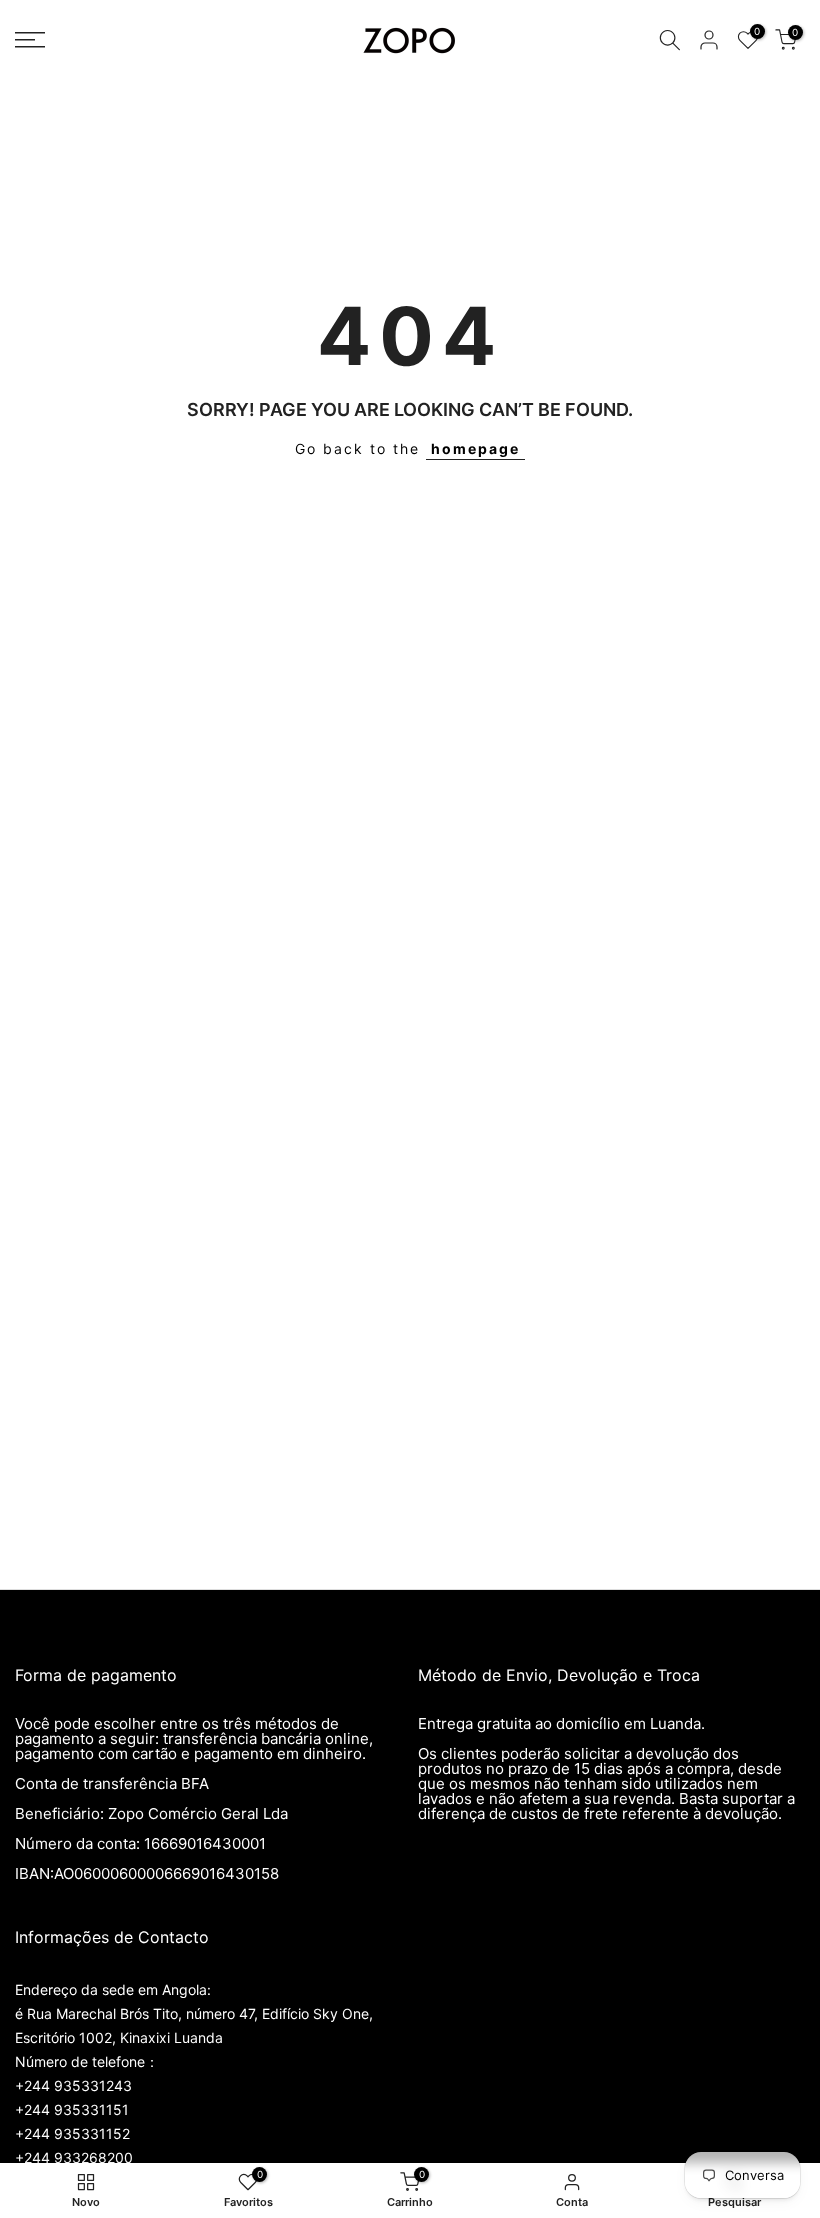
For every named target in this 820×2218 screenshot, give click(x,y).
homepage (475, 448)
